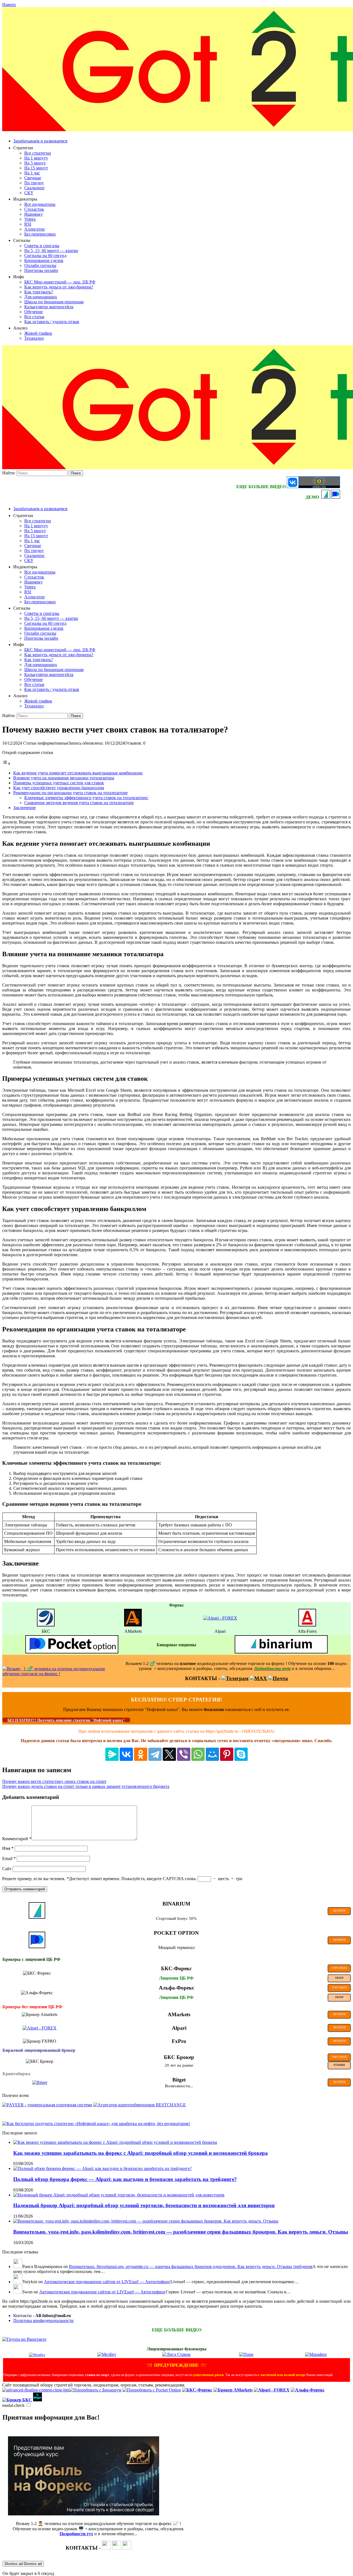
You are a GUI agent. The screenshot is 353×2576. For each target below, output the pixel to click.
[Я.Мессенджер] (112, 1754)
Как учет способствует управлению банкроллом (59, 788)
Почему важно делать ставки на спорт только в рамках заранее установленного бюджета (86, 1786)
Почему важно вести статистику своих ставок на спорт (54, 1781)
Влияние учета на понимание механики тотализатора (64, 778)
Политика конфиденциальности (43, 2320)
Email (9, 1859)
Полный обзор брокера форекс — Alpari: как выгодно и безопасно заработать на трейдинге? (125, 2179)
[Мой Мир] (212, 1754)
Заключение (25, 808)
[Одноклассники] (141, 1754)
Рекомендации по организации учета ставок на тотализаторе (70, 793)
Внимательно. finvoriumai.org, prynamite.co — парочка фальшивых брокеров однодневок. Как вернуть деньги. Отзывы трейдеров (191, 2266)
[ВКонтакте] (126, 1754)
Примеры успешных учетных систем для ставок (59, 783)
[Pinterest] (227, 1754)
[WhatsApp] (198, 1754)
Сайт (7, 1869)
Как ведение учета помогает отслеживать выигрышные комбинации (78, 773)
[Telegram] (155, 1754)
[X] (169, 1754)
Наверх (9, 5)
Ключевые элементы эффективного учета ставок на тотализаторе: (86, 798)
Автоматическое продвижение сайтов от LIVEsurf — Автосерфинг (107, 2282)
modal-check (13, 2405)
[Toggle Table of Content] (6, 763)
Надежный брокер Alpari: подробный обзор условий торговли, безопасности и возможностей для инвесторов (144, 2205)
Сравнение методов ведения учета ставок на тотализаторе (79, 803)
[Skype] (241, 1754)
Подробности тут (76, 2534)
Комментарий (17, 1839)
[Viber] (184, 1754)
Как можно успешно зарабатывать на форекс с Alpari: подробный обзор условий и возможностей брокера (141, 2153)
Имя (8, 1848)
